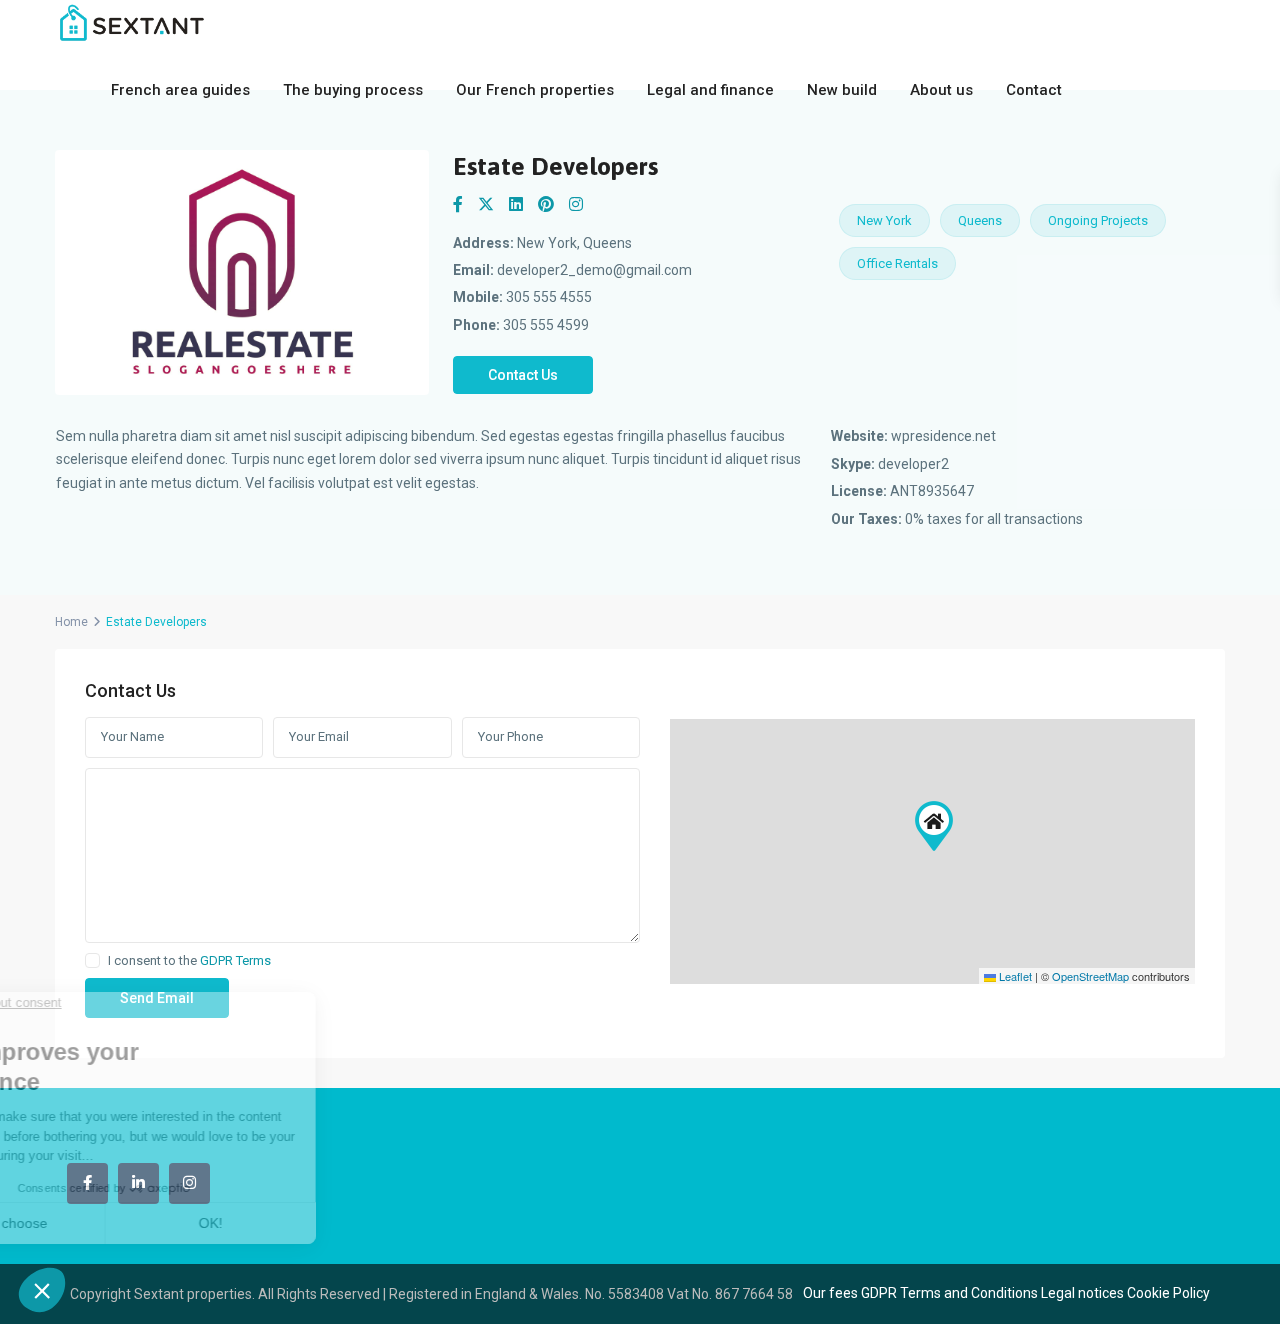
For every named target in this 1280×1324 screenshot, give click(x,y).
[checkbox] (92, 960)
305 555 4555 (549, 297)
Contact (1034, 90)
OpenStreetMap (1090, 976)
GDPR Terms (235, 960)
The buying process (353, 90)
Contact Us (523, 375)
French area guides (180, 90)
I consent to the (189, 961)
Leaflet (1014, 976)
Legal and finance (710, 90)
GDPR (879, 1293)
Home (71, 622)
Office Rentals (897, 263)
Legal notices (1082, 1293)
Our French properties (535, 90)
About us (941, 90)
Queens (980, 220)
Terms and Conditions (969, 1293)
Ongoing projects (1098, 220)
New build (842, 90)
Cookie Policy (1168, 1293)
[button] (934, 826)
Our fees (830, 1293)
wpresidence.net (943, 436)
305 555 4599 (546, 325)
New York (884, 220)
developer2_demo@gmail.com (594, 270)
